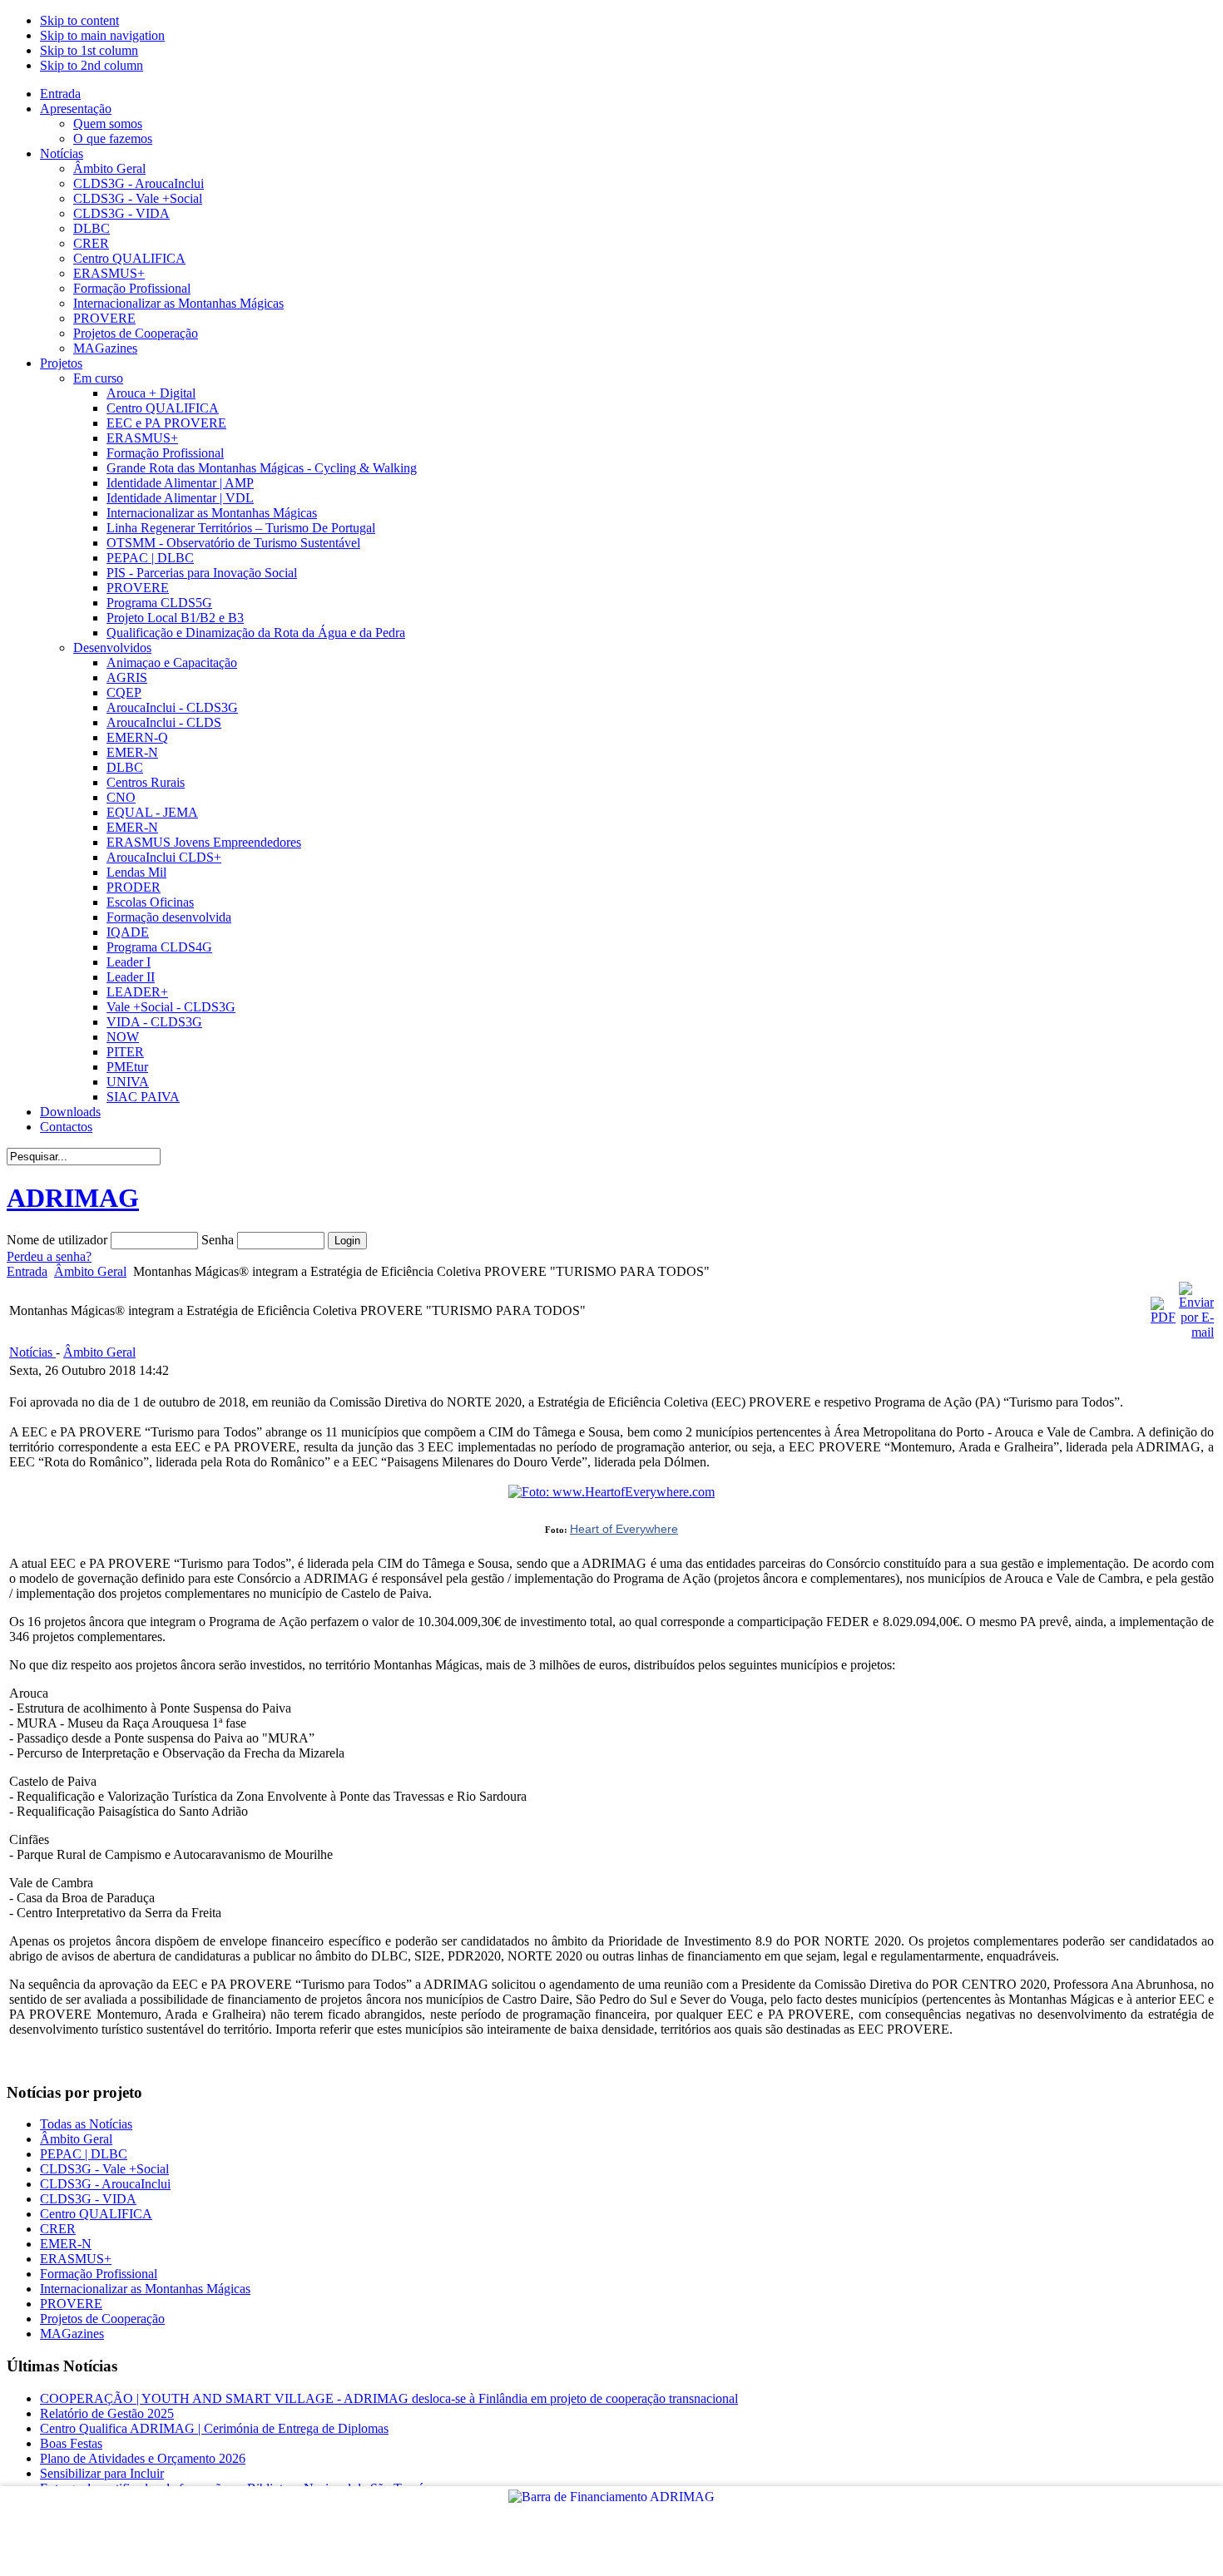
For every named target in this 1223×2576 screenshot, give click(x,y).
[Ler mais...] (611, 1492)
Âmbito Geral (90, 1271)
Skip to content (79, 20)
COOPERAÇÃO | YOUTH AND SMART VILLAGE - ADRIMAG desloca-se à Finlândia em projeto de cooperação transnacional (389, 2398)
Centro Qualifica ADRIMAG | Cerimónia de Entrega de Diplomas (214, 2428)
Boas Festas (71, 2443)
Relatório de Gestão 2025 (107, 2413)
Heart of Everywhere (624, 1529)
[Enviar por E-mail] (1196, 1332)
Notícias (32, 1352)
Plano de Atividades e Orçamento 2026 (143, 2458)
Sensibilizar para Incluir (102, 2473)
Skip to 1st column (89, 50)
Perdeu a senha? (49, 1256)
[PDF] (1163, 1317)
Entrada (27, 1271)
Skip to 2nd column (92, 65)
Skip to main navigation (102, 35)
